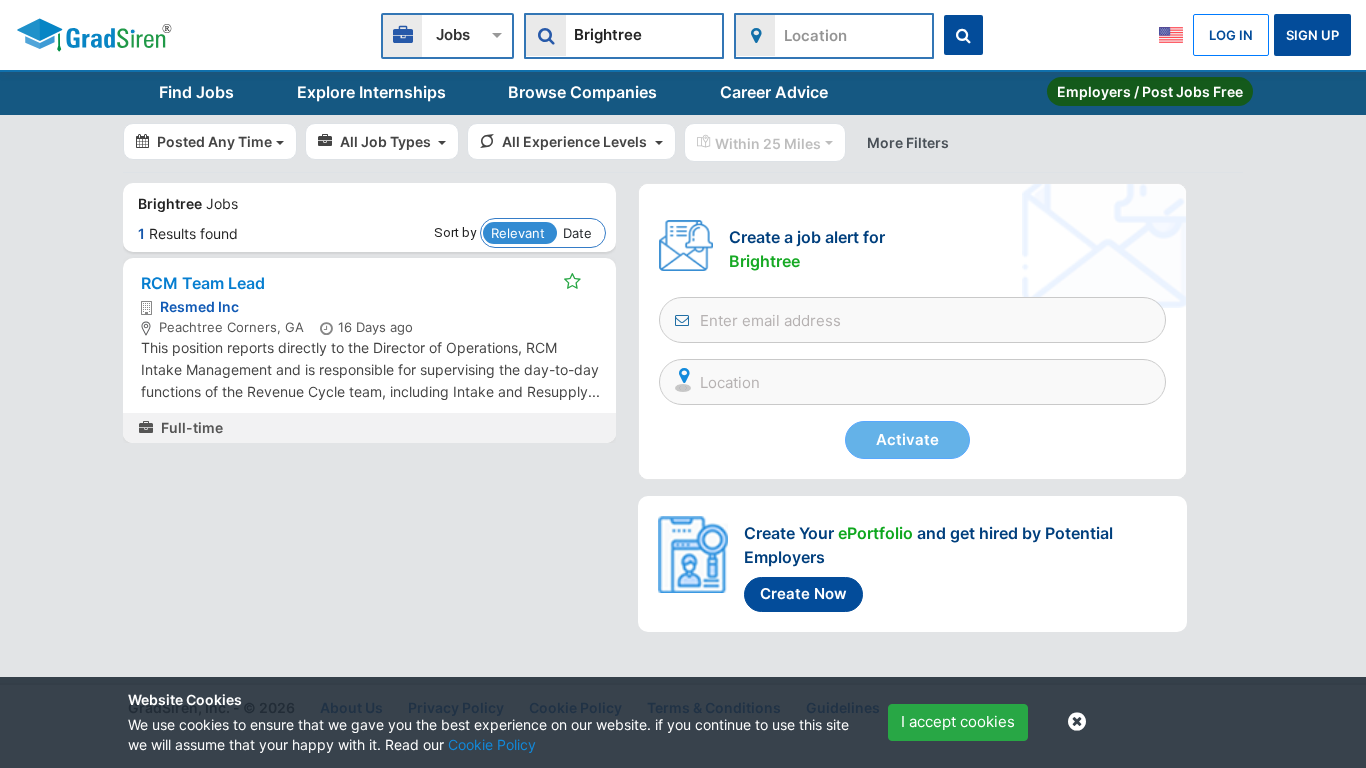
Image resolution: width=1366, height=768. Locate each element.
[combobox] (447, 33)
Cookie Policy (492, 744)
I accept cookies (958, 721)
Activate (907, 439)
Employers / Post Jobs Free (1150, 91)
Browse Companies (582, 92)
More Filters (908, 142)
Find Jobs (196, 92)
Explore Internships (371, 92)
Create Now (803, 593)
